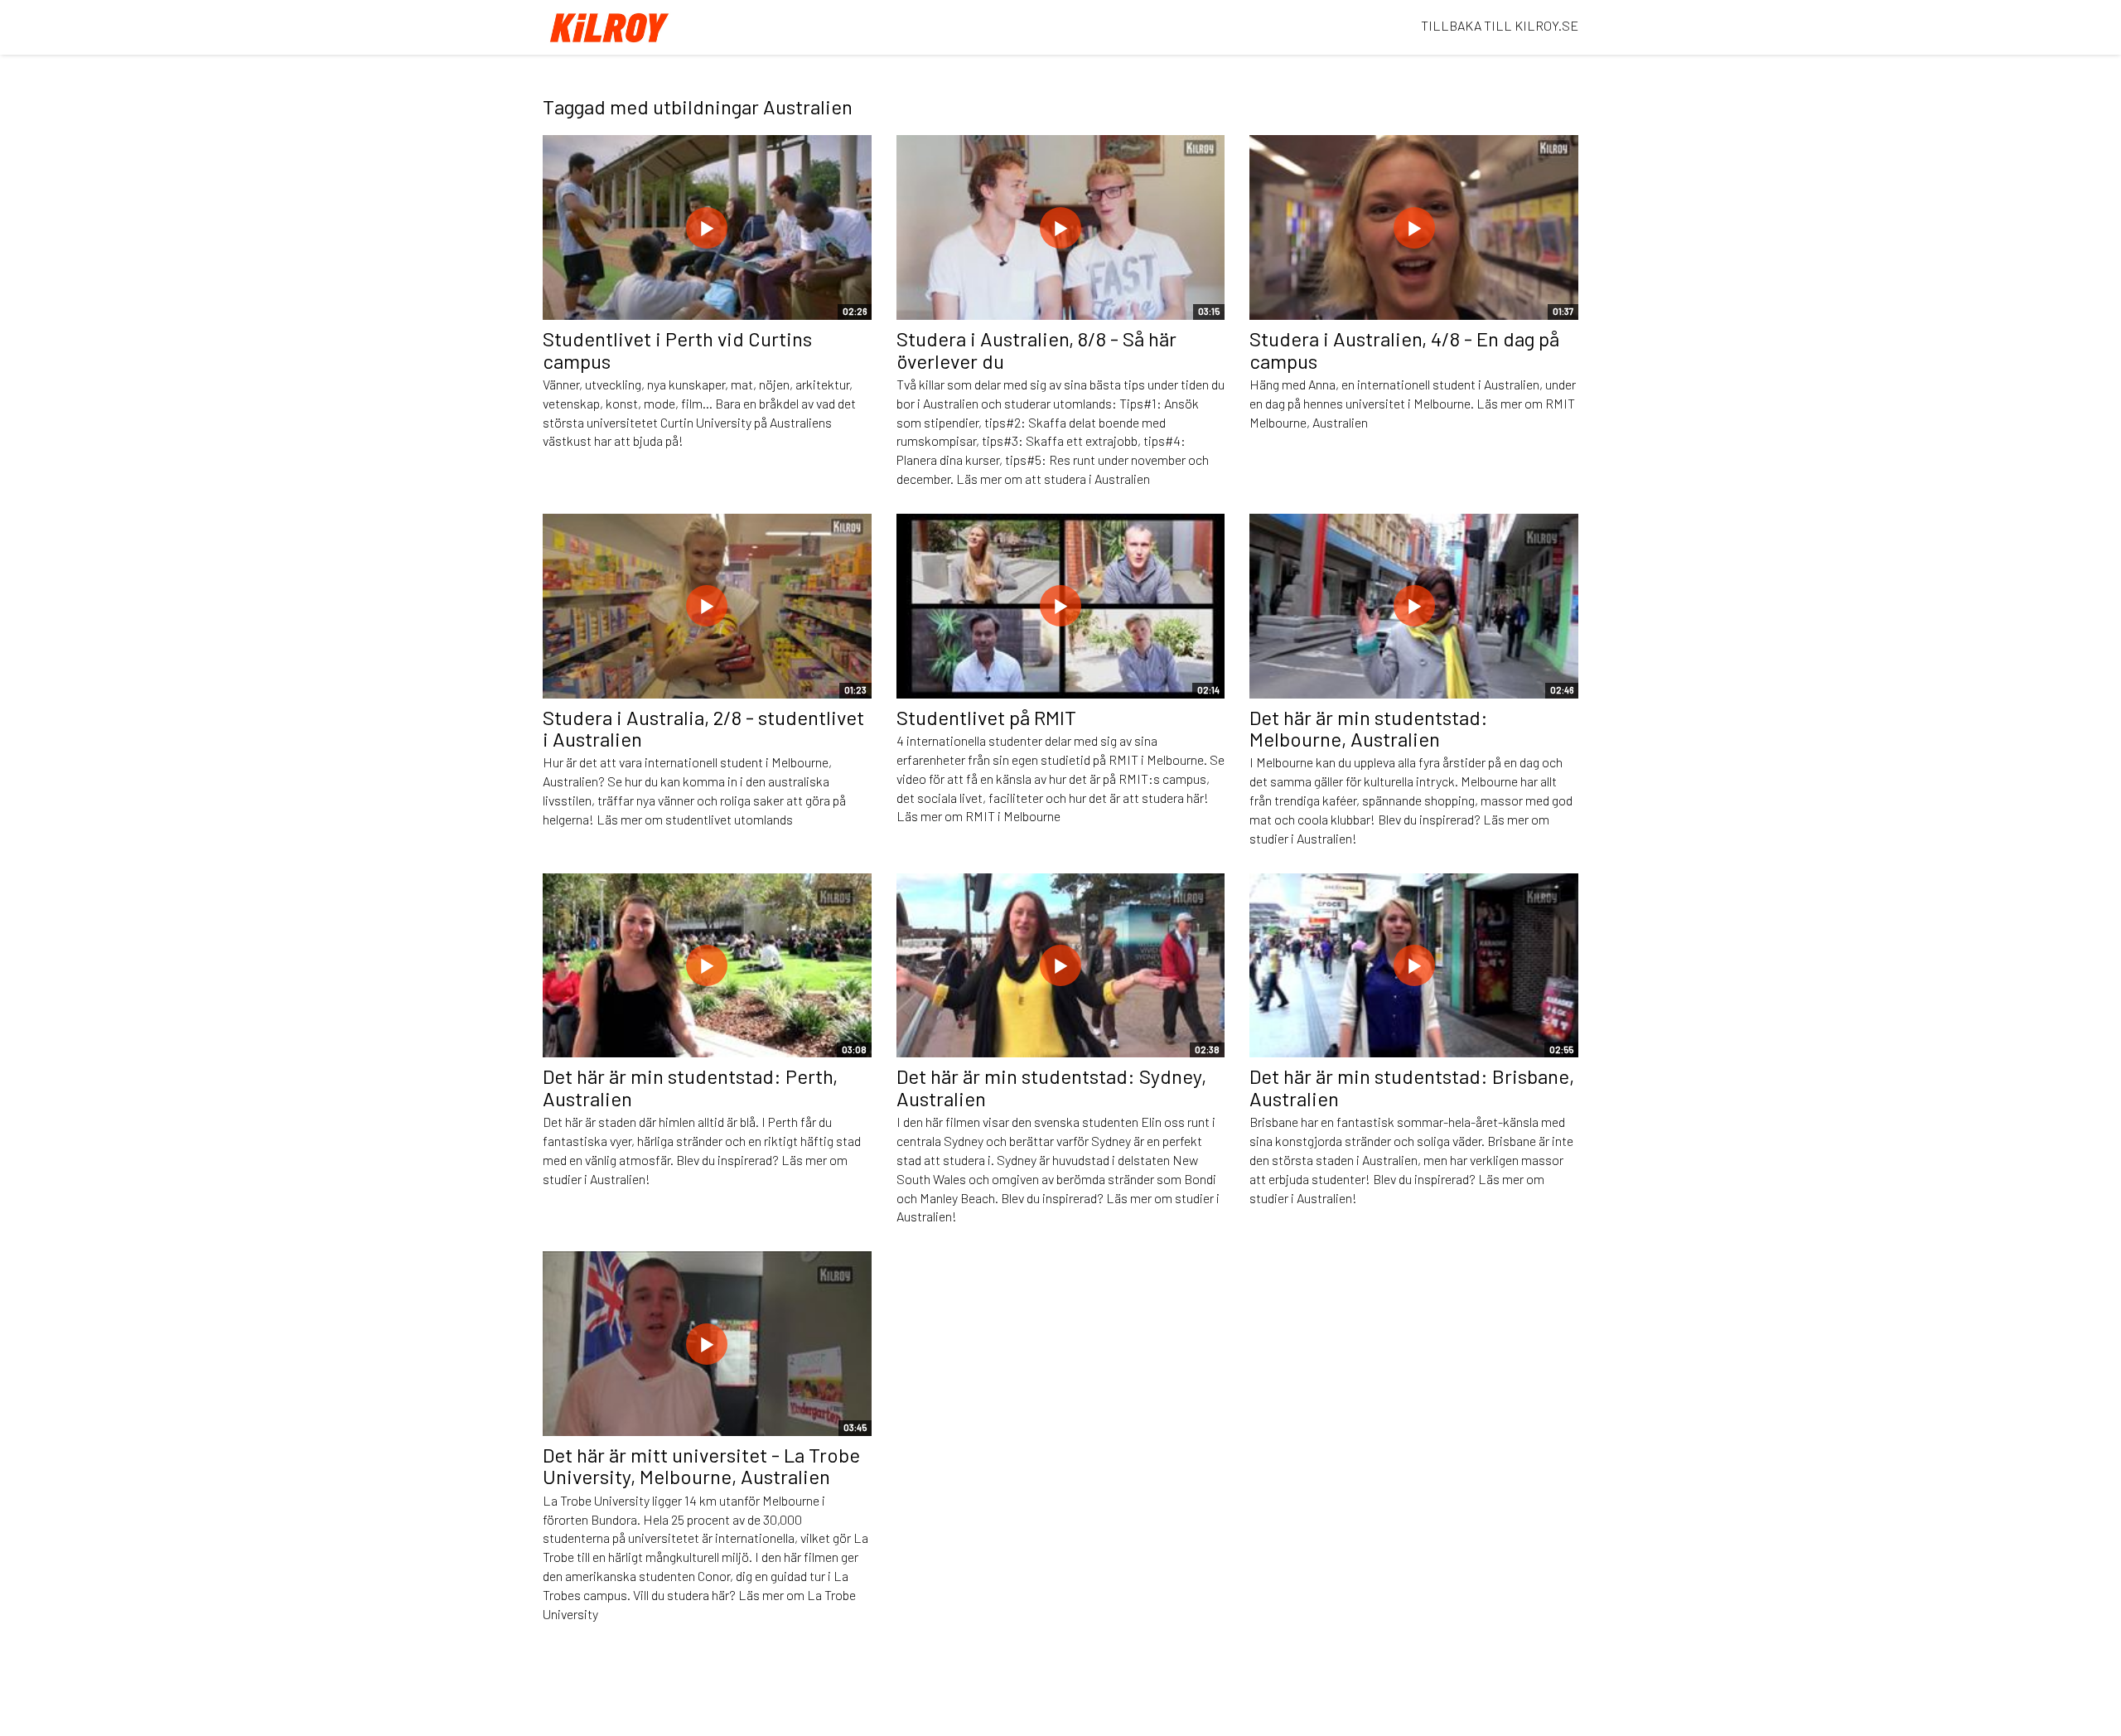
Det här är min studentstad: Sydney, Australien (1051, 1087)
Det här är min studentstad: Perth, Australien (690, 1087)
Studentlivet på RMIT (986, 717)
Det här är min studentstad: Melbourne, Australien (1369, 728)
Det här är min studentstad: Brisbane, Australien (1412, 1087)
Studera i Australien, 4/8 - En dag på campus (1404, 349)
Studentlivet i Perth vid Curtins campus (677, 349)
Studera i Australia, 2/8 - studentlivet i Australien (703, 728)
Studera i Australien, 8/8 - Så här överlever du (1036, 349)
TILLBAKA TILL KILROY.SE (1500, 25)
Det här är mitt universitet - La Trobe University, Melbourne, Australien (701, 1465)
